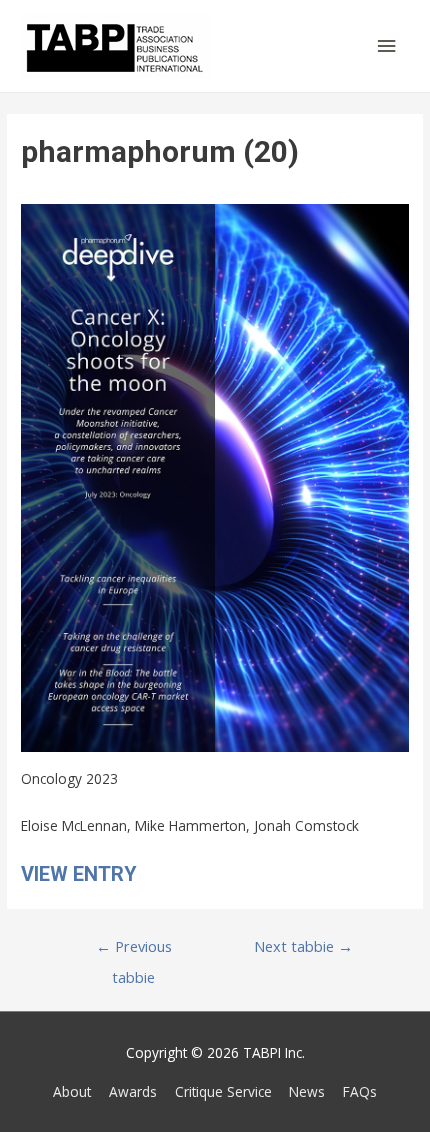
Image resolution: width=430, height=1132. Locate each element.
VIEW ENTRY (79, 874)
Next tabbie (303, 946)
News (307, 1091)
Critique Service (223, 1091)
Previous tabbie (134, 950)
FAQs (360, 1091)
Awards (133, 1091)
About (72, 1091)
